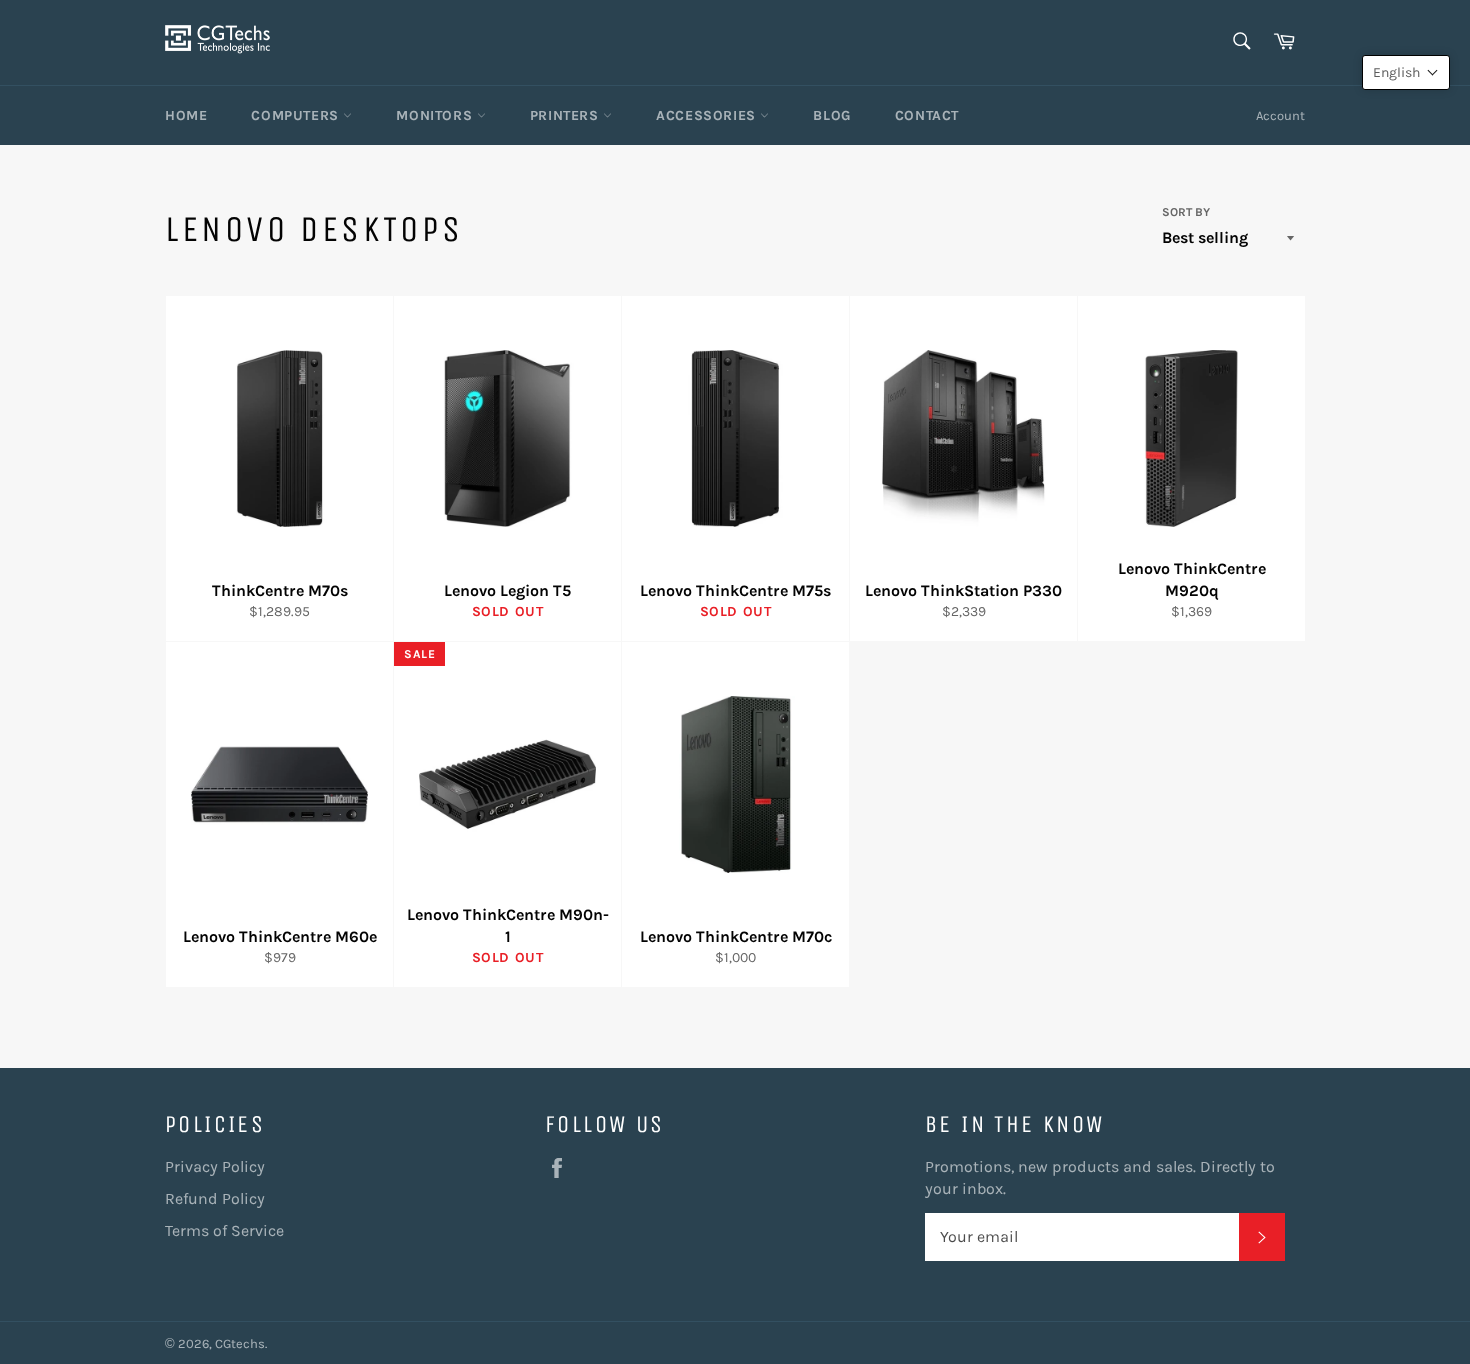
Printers (566, 115)
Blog (831, 115)
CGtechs (240, 1343)
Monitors (436, 115)
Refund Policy (215, 1198)
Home (186, 115)
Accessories (708, 115)
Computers (297, 115)
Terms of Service (224, 1230)
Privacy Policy (215, 1166)
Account (1280, 115)
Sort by (1186, 212)
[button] (1406, 72)
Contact (927, 115)
